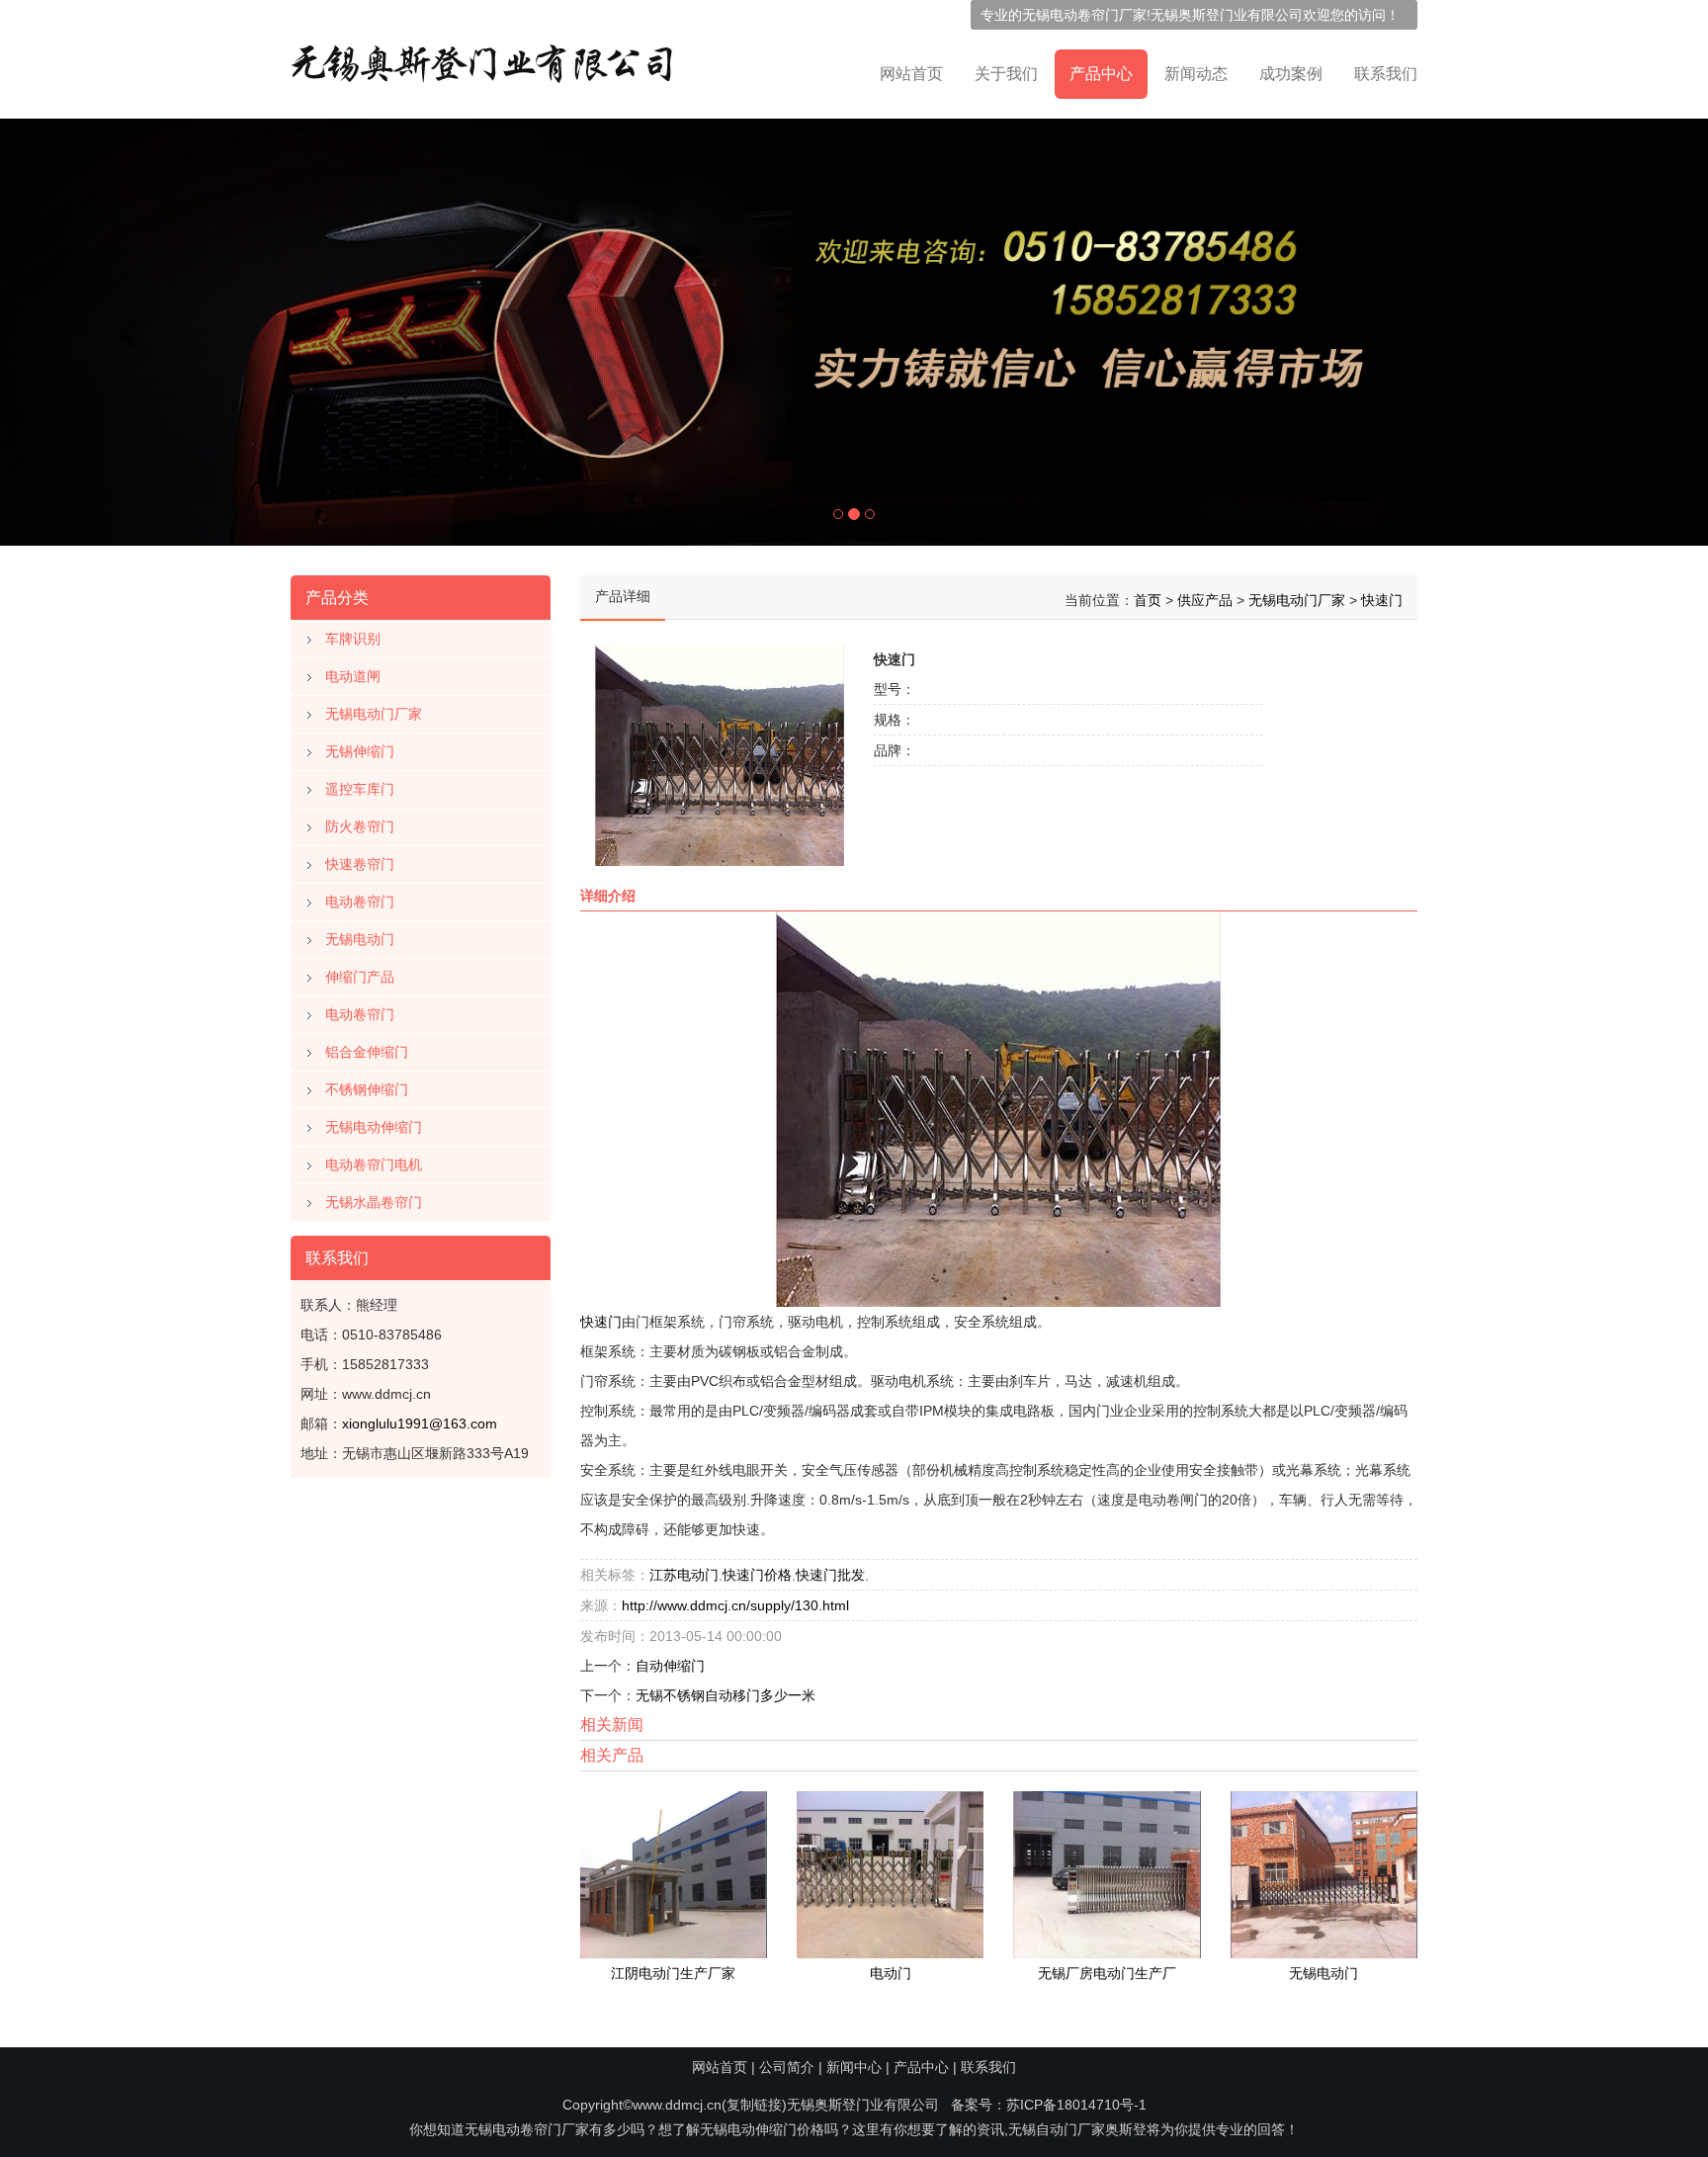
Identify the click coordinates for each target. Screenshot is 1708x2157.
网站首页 (911, 74)
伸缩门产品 (360, 977)
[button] (128, 332)
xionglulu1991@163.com (420, 1424)
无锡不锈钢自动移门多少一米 (726, 1695)
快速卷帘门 (360, 864)
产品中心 (1101, 74)
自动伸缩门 (670, 1666)
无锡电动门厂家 (374, 714)
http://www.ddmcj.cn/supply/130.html (735, 1605)
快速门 (1382, 600)
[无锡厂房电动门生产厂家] (1107, 1873)
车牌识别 (353, 639)
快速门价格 (757, 1575)
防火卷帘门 (360, 826)
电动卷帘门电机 (374, 1165)
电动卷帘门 (360, 902)
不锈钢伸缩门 (367, 1089)
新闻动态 (1196, 74)
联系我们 (1386, 74)
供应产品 (1205, 600)
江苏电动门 (684, 1575)
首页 (1148, 600)
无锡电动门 (360, 939)
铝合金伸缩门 (367, 1052)
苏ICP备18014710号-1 (1076, 2105)
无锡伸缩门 (360, 751)
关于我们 (1006, 74)
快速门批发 (830, 1575)
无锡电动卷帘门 (1070, 15)
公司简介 (787, 2067)
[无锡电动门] (1324, 1873)
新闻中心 (854, 2067)
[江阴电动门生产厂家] (674, 1873)
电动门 (891, 1973)
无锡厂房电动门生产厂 (1107, 1973)
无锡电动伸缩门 (374, 1127)
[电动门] (890, 1873)
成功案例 (1291, 74)
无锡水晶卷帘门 (374, 1202)
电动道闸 (353, 676)
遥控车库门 (360, 789)
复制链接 (754, 2105)
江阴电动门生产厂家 (673, 1973)
